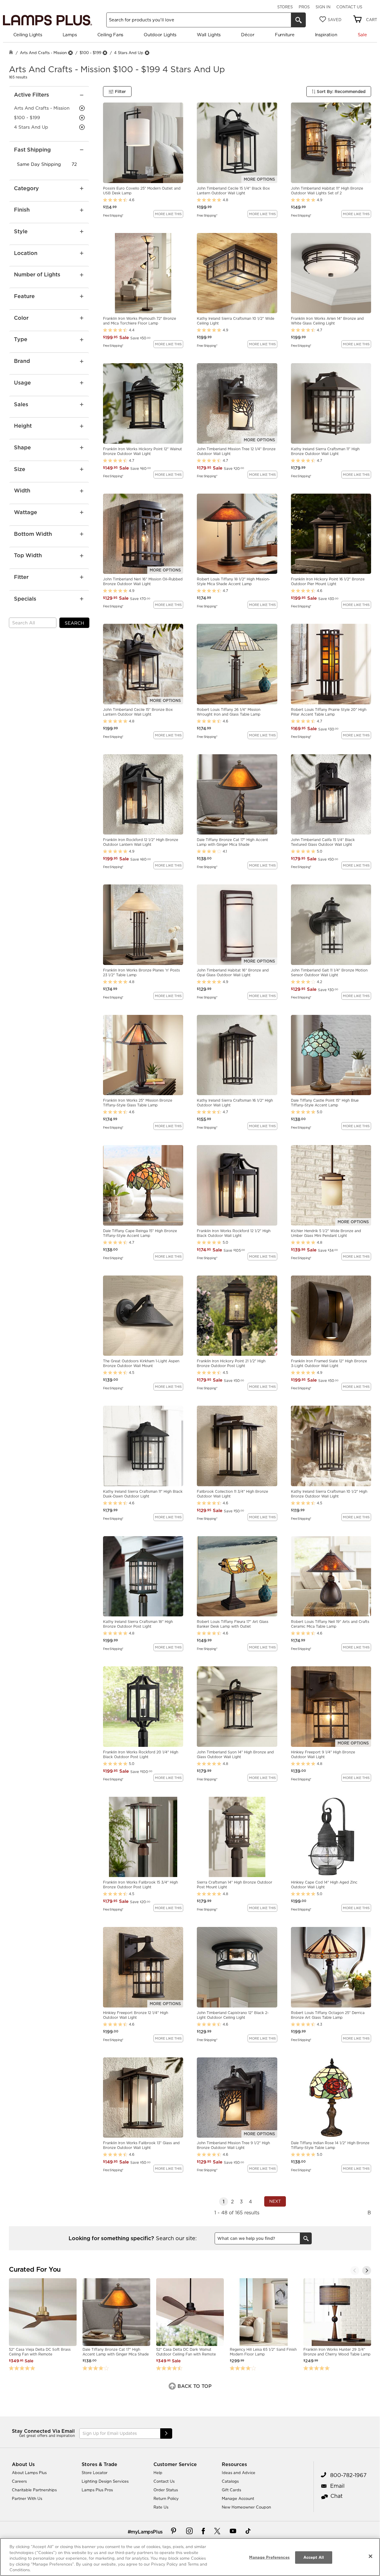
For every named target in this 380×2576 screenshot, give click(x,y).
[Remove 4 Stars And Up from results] (147, 53)
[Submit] (166, 2433)
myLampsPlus (147, 2532)
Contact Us (349, 7)
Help (158, 2473)
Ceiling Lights (28, 35)
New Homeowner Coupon (246, 2507)
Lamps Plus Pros (97, 2490)
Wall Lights (209, 35)
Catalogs (230, 2481)
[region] (190, 2557)
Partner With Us (27, 2498)
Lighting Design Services (105, 2481)
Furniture (285, 35)
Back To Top (194, 2386)
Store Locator (95, 2473)
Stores (285, 7)
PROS (304, 7)
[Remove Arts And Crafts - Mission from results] (70, 53)
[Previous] (355, 2270)
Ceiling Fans (110, 35)
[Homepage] (11, 53)
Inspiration (326, 35)
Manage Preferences (269, 2557)
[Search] (298, 20)
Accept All (314, 2557)
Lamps (70, 35)
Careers (19, 2481)
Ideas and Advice (239, 2473)
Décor (248, 35)
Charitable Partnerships (34, 2490)
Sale (362, 35)
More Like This (168, 214)
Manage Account (238, 2498)
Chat (337, 2496)
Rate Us (161, 2507)
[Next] (367, 2270)
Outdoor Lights (160, 35)
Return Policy (166, 2498)
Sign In (323, 7)
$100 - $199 (90, 53)
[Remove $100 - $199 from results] (105, 53)
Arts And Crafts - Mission (43, 53)
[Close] (370, 2556)
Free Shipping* (113, 215)
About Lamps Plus (29, 2473)
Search (74, 623)
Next (275, 2201)
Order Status (166, 2490)
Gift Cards (231, 2490)
